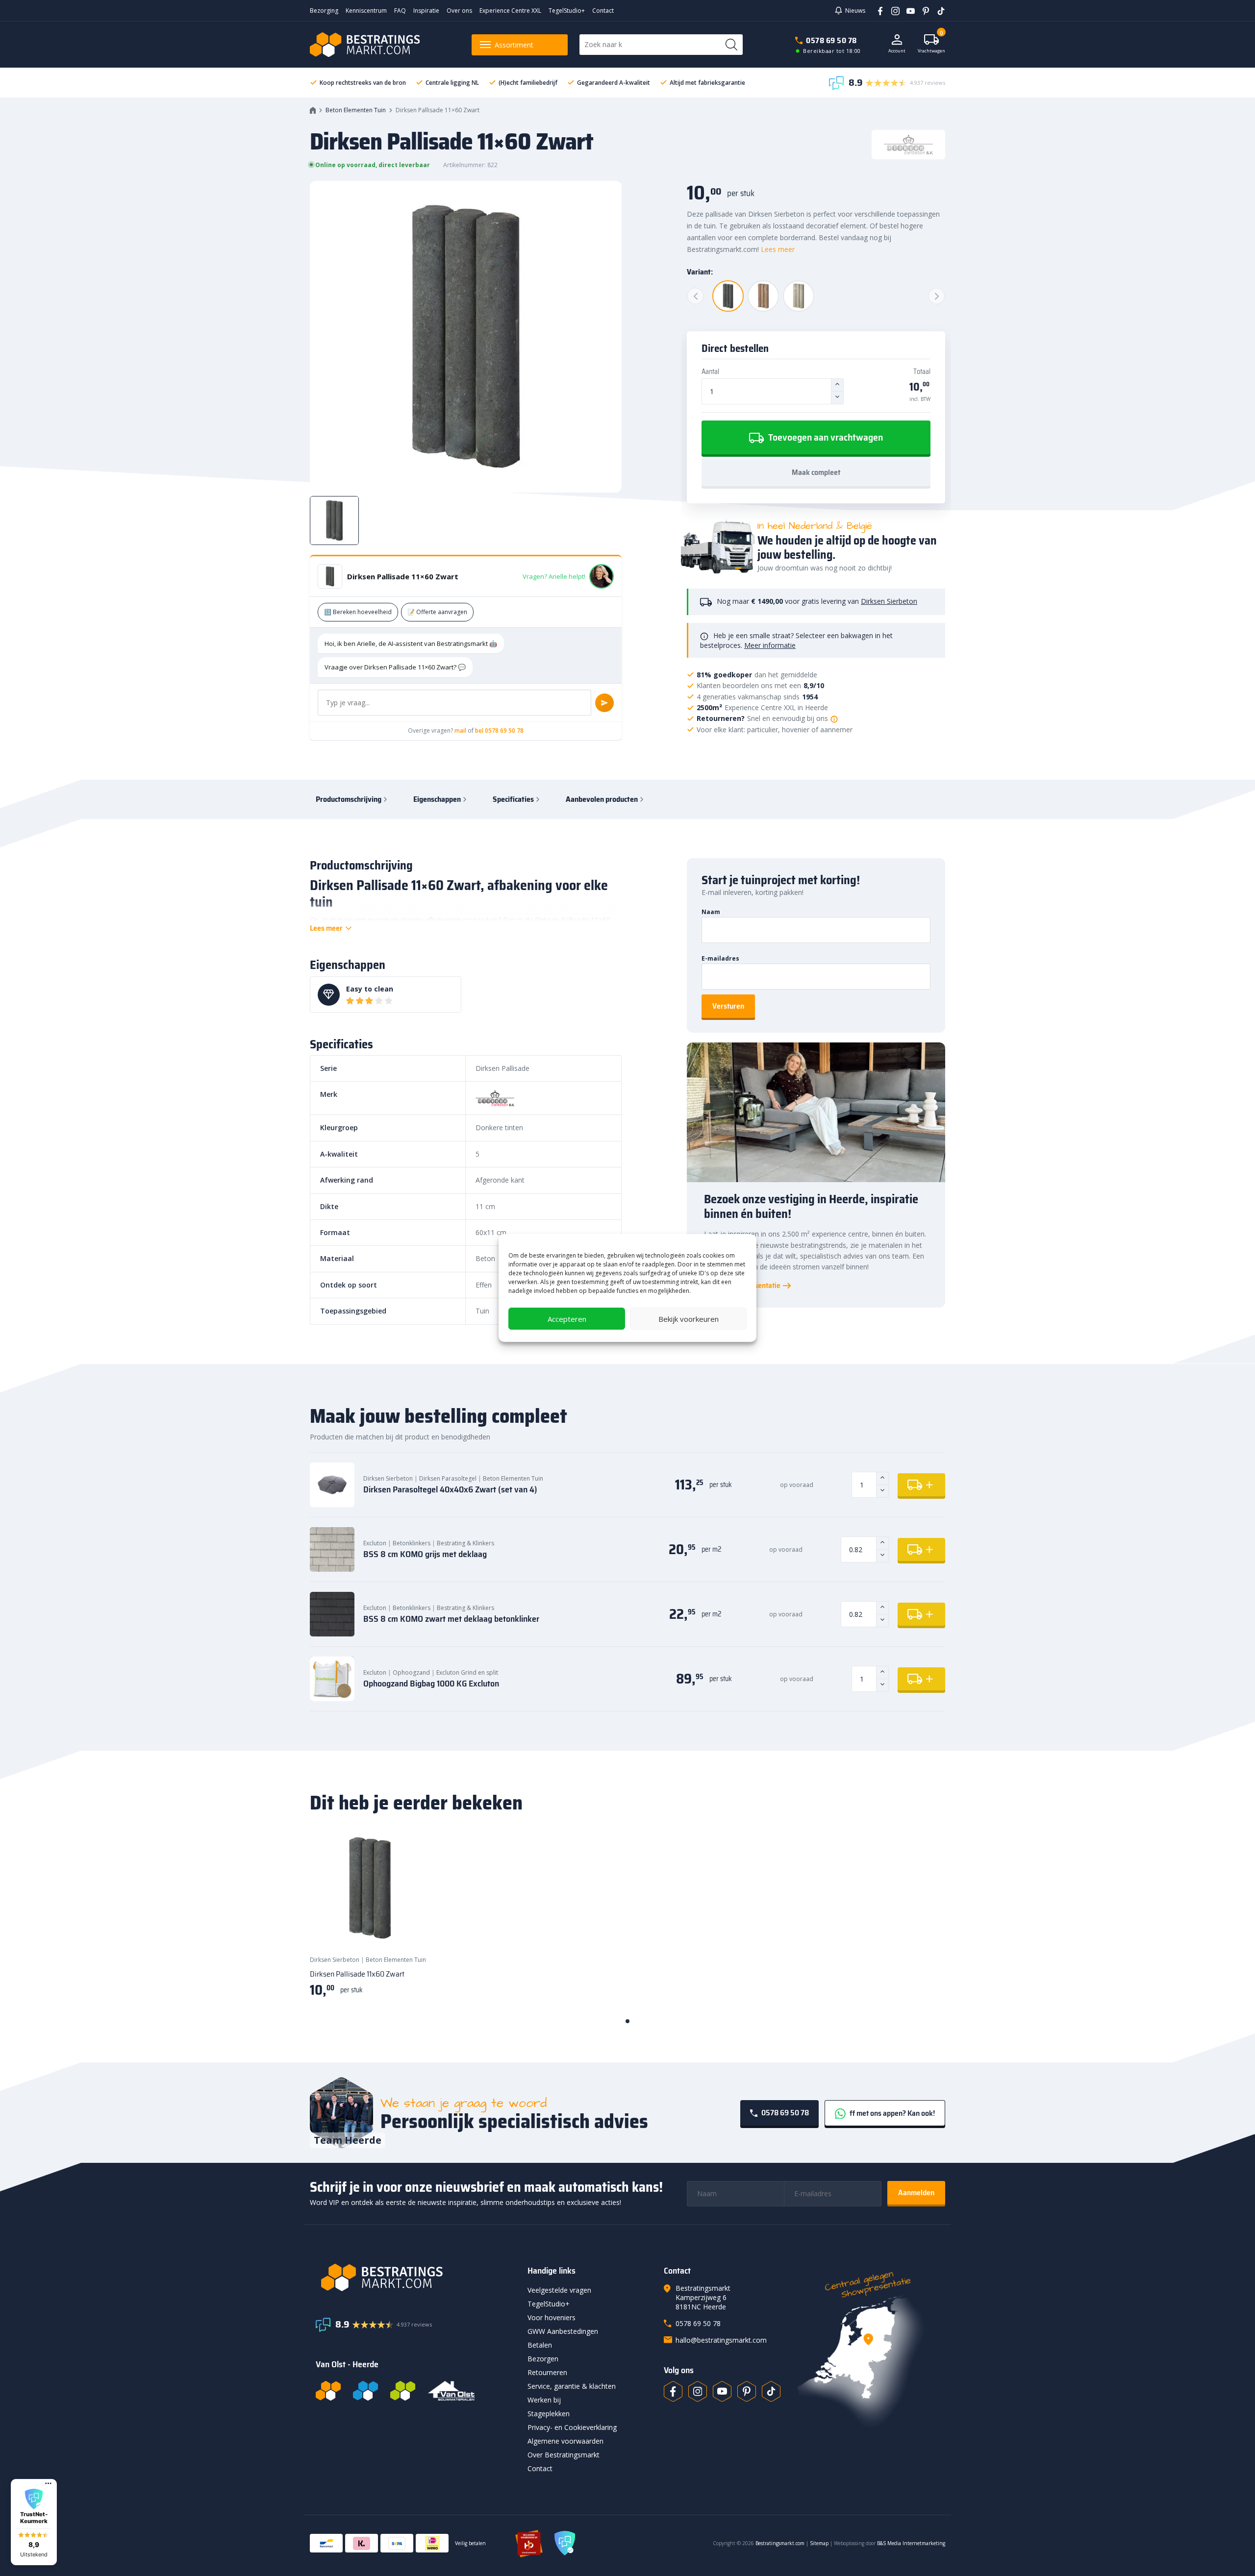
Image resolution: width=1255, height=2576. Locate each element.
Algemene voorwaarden (565, 2441)
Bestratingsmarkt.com (780, 2543)
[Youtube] (907, 10)
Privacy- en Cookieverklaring (572, 2427)
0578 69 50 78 (831, 40)
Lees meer (778, 249)
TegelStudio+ (567, 11)
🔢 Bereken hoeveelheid (358, 612)
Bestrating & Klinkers (465, 1543)
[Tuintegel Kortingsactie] (411, 1929)
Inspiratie (426, 11)
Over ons (459, 11)
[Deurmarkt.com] (365, 2391)
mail (460, 731)
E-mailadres (720, 958)
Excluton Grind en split (467, 1672)
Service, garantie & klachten (572, 2386)
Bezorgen (543, 2359)
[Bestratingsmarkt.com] (328, 2391)
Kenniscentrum (366, 11)
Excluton (375, 1543)
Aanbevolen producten (602, 799)
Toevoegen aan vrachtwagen (825, 437)
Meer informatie (770, 645)
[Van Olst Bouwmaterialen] (452, 2391)
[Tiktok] (771, 2391)
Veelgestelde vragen (559, 2290)
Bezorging (324, 11)
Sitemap (819, 2543)
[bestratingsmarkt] (416, 2278)
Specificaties (513, 799)
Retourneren (547, 2372)
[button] (34, 2522)
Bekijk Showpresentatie (742, 1286)
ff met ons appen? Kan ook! (891, 2113)
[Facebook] (877, 10)
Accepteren (567, 1319)
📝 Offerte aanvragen (437, 612)
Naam (711, 912)
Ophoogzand (411, 1672)
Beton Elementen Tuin (356, 110)
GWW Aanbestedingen (563, 2331)
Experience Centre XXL (510, 11)
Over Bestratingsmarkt (564, 2455)
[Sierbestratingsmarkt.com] (403, 2391)
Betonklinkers (412, 1543)
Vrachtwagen (931, 44)
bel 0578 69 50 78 (499, 731)
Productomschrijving (349, 799)
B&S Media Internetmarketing (911, 2543)
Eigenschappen (437, 799)
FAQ (400, 11)
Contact (603, 11)
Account (897, 51)
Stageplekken (549, 2414)
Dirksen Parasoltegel (448, 1478)
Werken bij (544, 2400)
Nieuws (855, 11)
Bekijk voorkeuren (689, 1319)
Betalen (540, 2345)
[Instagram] (892, 10)
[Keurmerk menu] (48, 2483)
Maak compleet (816, 472)
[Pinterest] (922, 10)
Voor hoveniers (552, 2317)
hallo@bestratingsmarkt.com (721, 2340)
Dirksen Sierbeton (889, 601)
